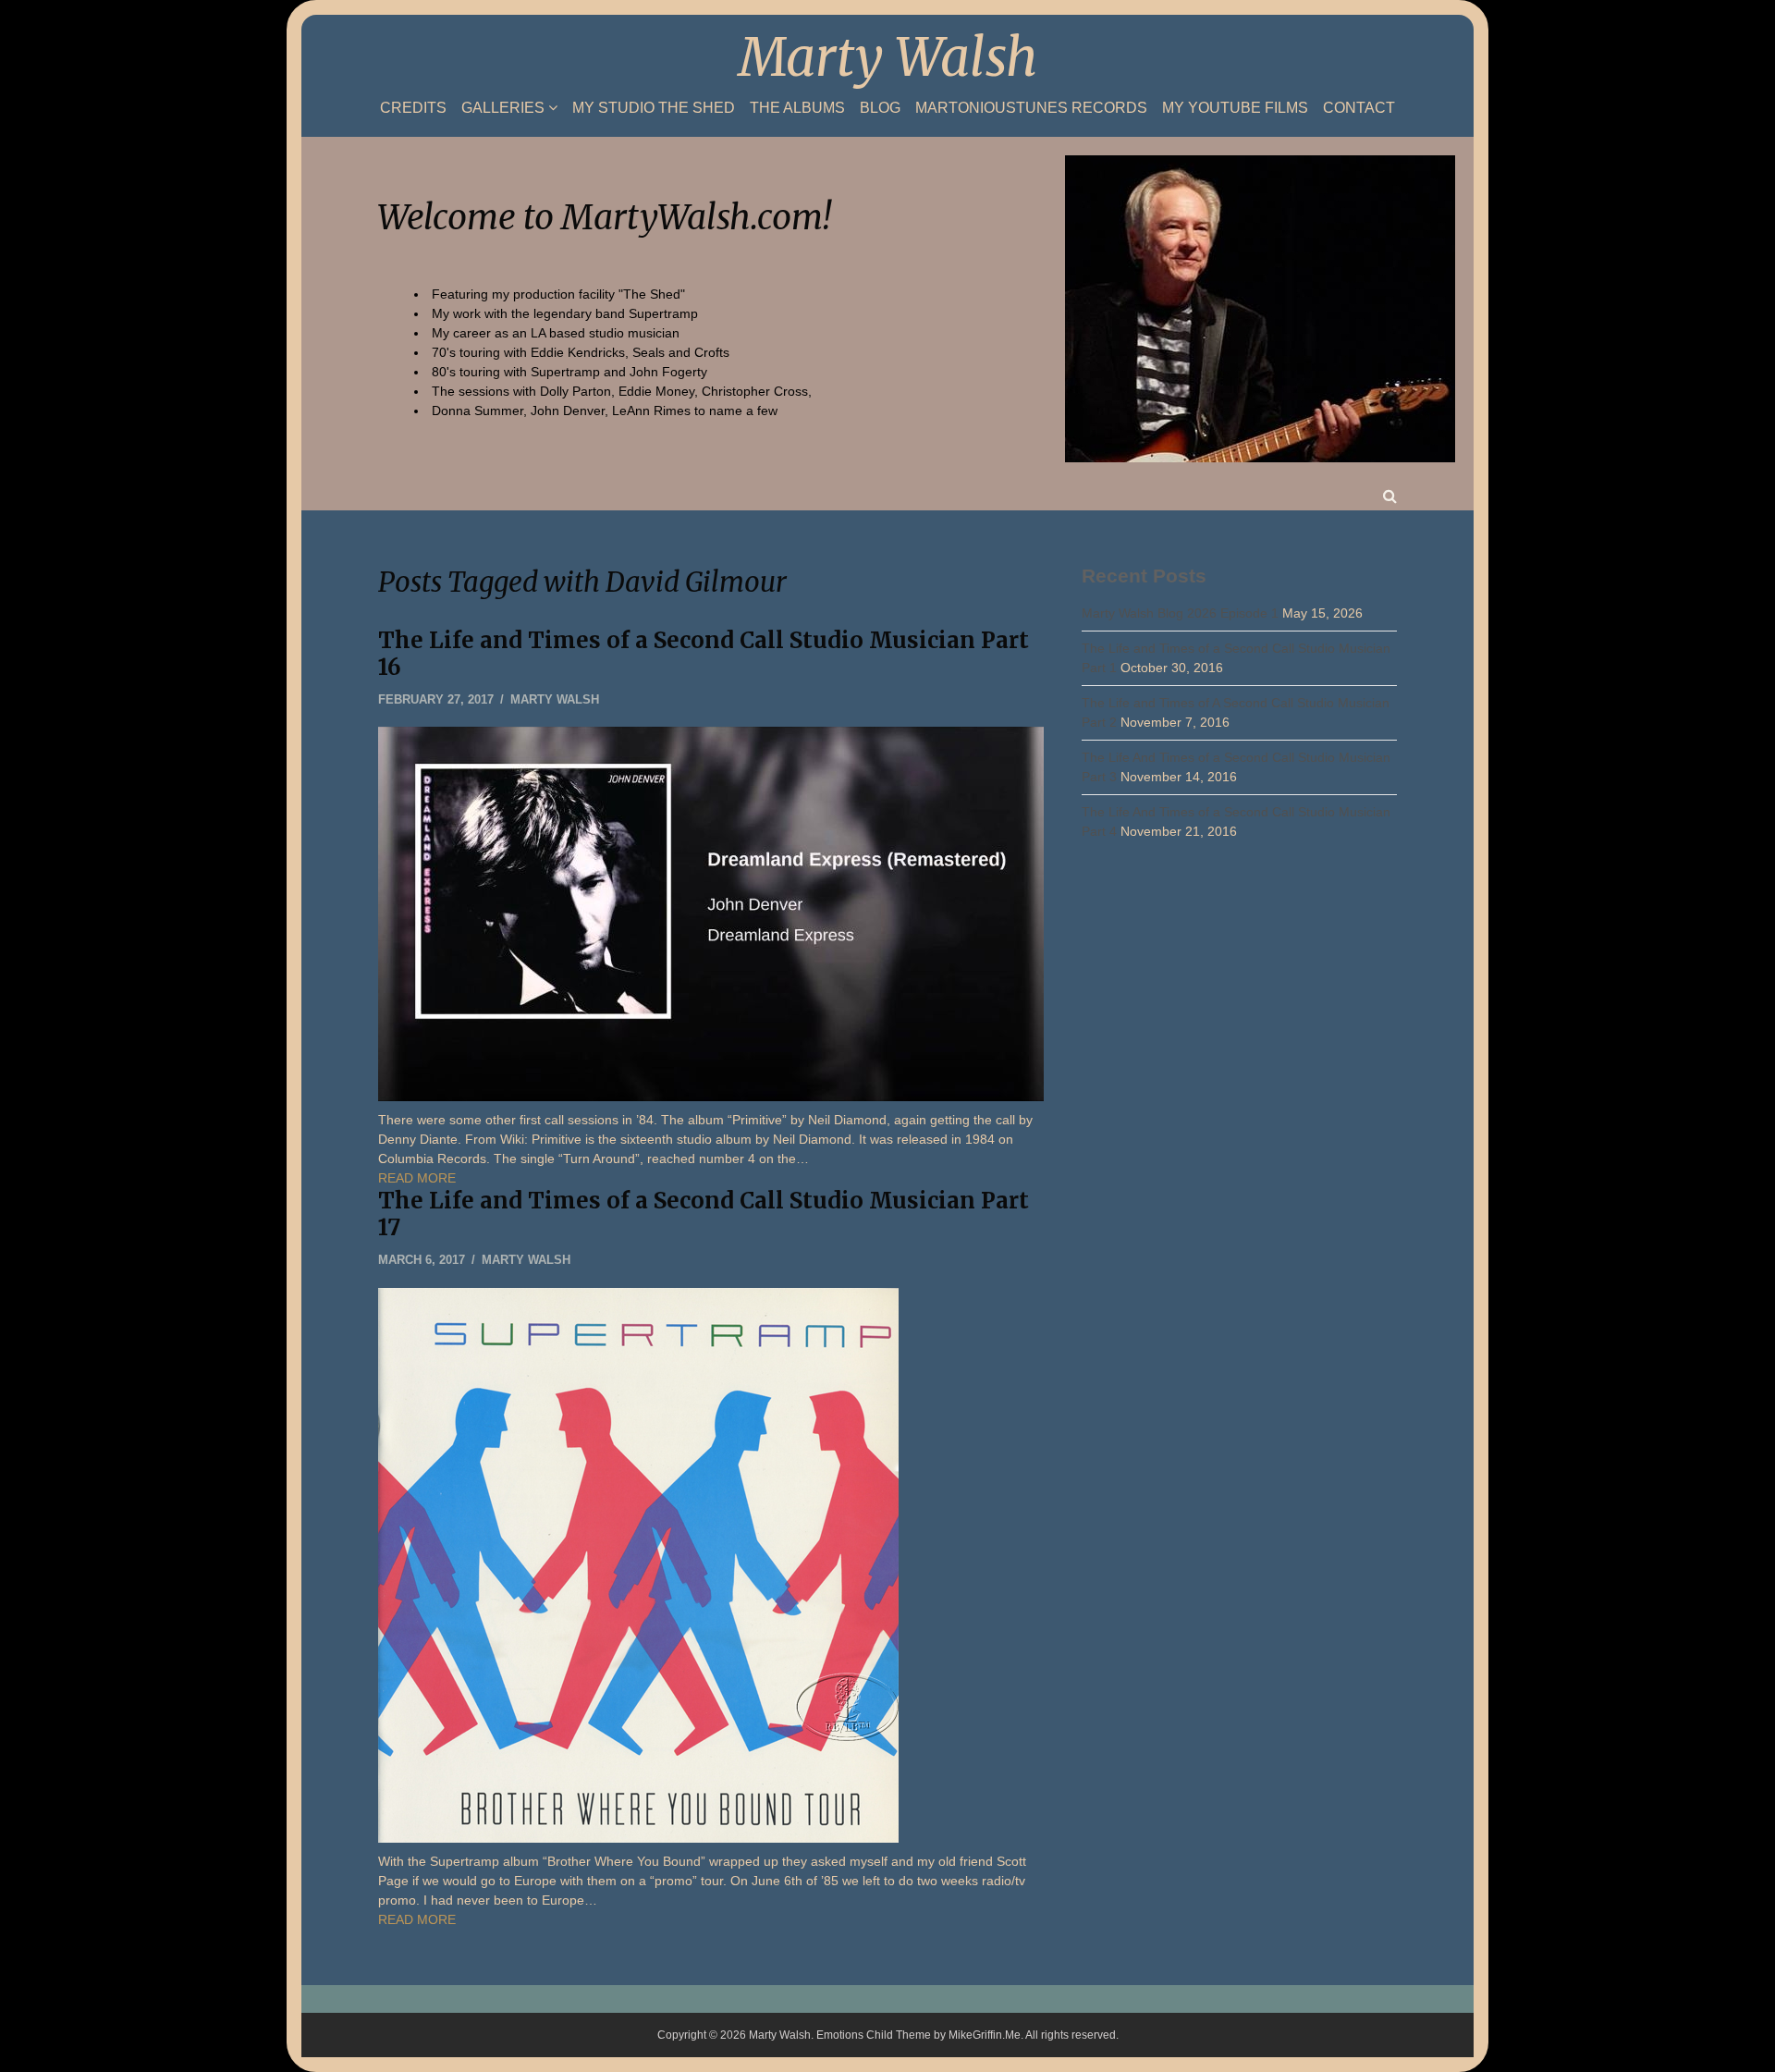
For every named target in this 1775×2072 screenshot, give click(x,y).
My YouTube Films (1235, 108)
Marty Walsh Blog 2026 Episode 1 (1180, 613)
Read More (417, 1178)
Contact (1359, 108)
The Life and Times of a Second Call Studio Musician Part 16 (704, 654)
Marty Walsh (888, 57)
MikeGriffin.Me (985, 2035)
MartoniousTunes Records (1031, 108)
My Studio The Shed (654, 108)
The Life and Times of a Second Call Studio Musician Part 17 (704, 1214)
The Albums (797, 108)
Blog (880, 108)
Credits (413, 108)
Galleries (503, 108)
